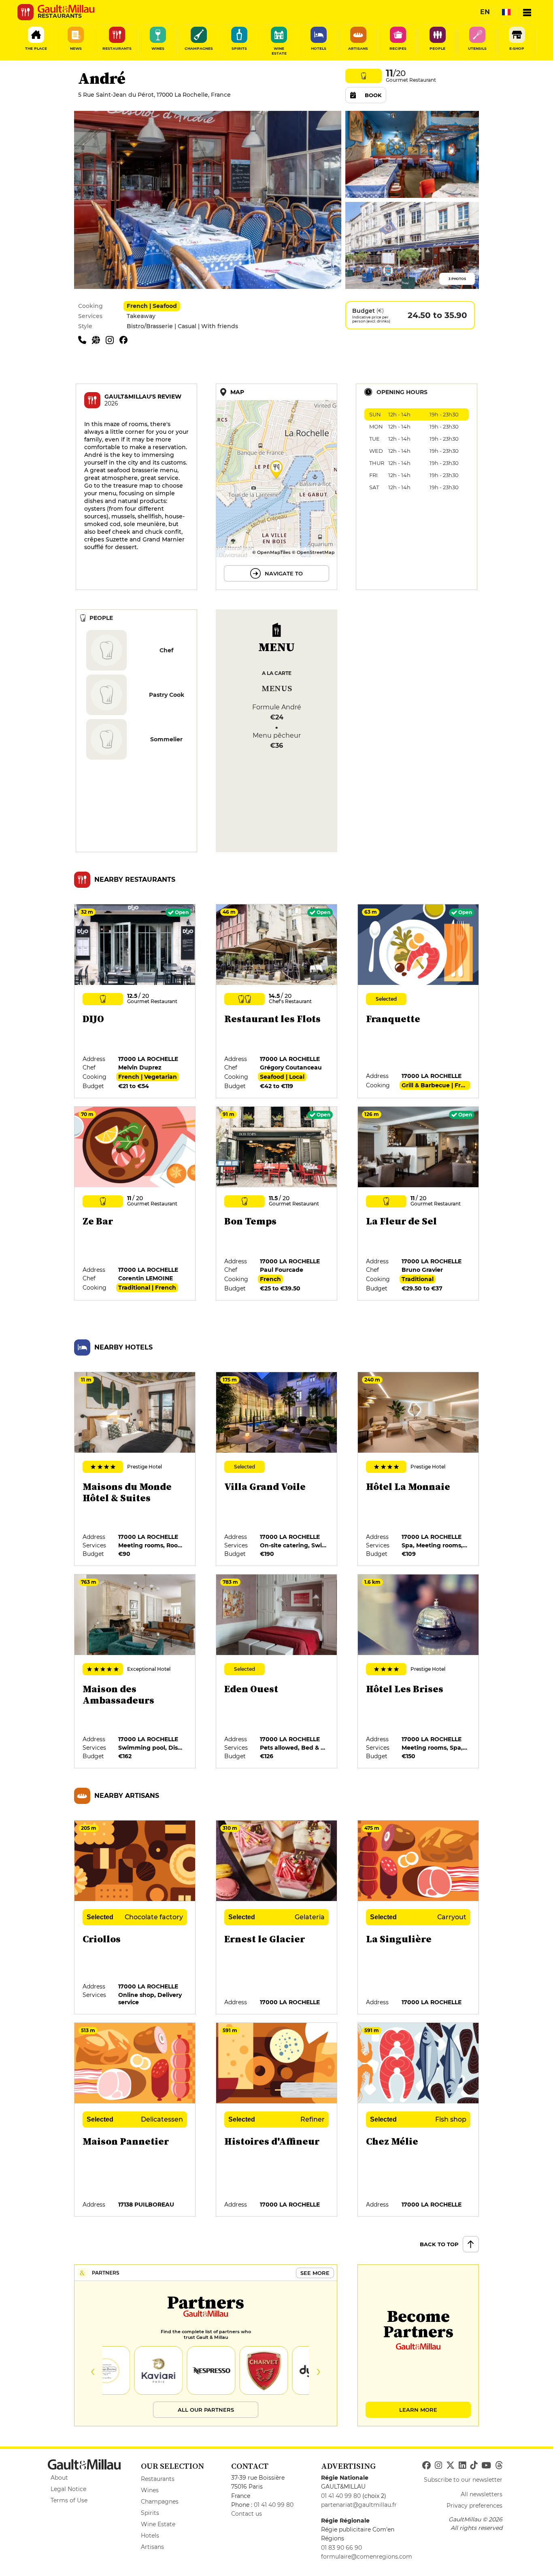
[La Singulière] (419, 1918)
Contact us (247, 2514)
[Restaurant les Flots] (277, 1002)
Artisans (152, 2547)
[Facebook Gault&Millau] (426, 2466)
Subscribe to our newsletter (463, 2480)
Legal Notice (68, 2489)
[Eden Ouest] (277, 1672)
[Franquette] (419, 1002)
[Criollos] (135, 1918)
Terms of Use (69, 2500)
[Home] (66, 9)
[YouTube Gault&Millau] (486, 2466)
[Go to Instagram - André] (113, 340)
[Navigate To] (276, 487)
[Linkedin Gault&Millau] (462, 2466)
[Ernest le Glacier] (277, 1918)
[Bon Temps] (277, 1204)
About (59, 2478)
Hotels (150, 2536)
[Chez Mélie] (419, 2120)
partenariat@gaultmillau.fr (359, 2505)
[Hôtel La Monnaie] (419, 1469)
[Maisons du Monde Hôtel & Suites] (135, 1469)
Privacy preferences (474, 2506)
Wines (150, 2490)
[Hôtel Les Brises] (419, 1672)
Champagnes (160, 2502)
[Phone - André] (85, 340)
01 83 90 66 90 (341, 2548)
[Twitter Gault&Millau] (450, 2466)
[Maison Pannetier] (135, 2120)
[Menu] (527, 12)
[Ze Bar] (135, 1204)
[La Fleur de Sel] (419, 1204)
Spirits (150, 2513)
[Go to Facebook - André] (125, 340)
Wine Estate (158, 2524)
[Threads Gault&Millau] (499, 2466)
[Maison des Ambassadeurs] (135, 1672)
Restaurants (158, 2479)
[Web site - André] (99, 340)
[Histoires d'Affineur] (277, 2120)
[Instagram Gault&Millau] (438, 2466)
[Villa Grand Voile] (277, 1469)
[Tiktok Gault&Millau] (474, 2466)
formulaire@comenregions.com (367, 2557)
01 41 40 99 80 (274, 2505)
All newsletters (482, 2494)
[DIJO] (135, 1002)
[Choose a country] (506, 12)
